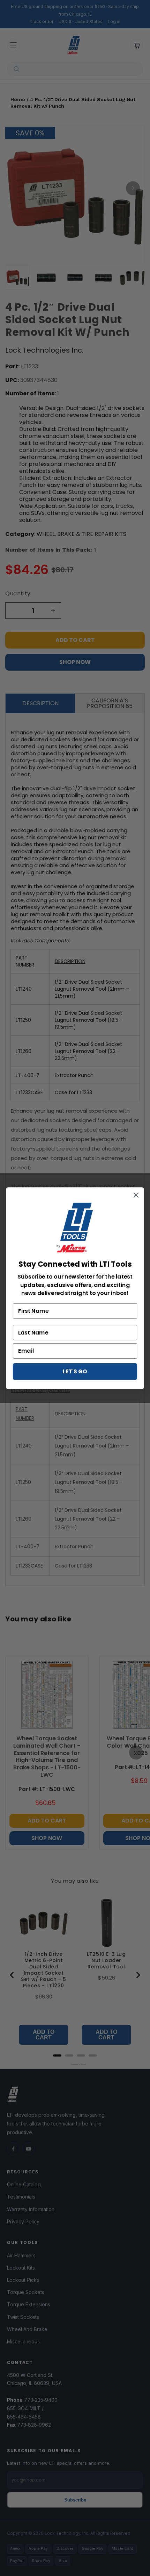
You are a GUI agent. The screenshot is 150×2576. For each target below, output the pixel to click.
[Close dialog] (136, 1195)
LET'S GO (75, 1371)
